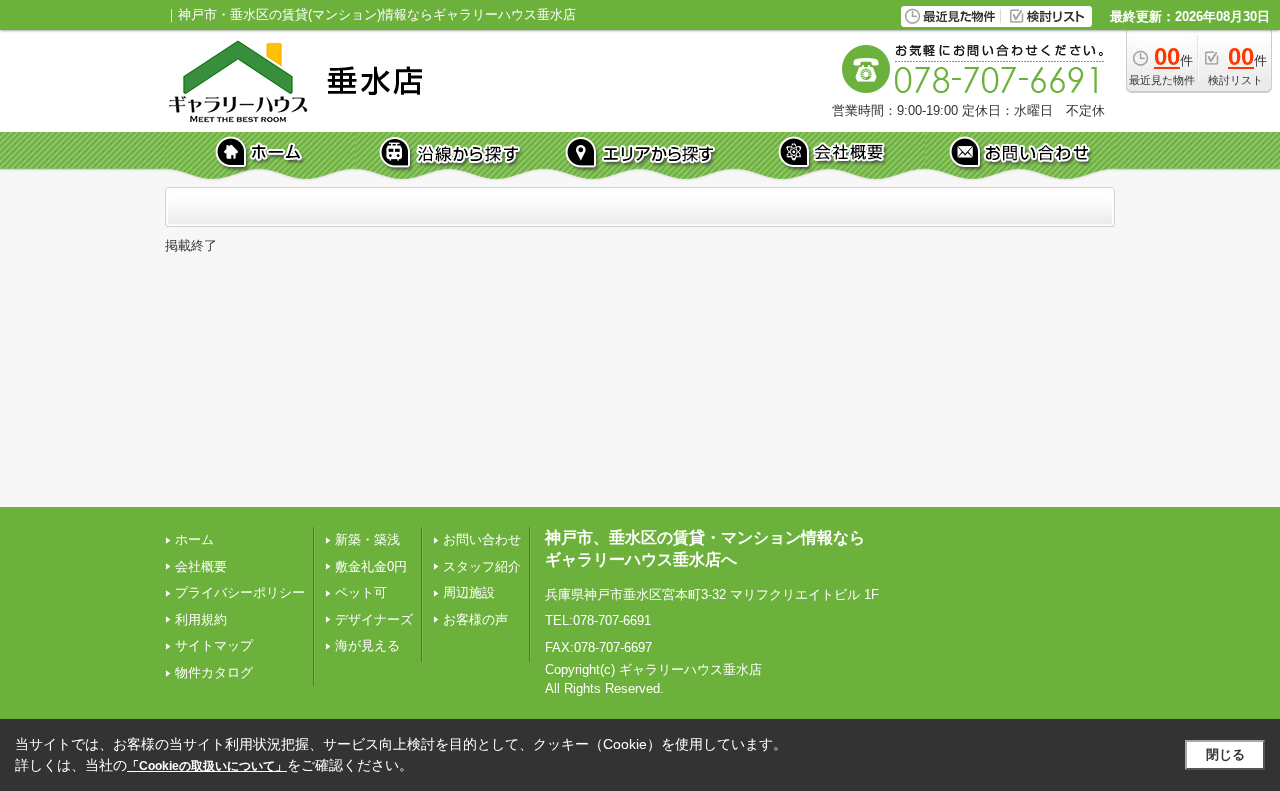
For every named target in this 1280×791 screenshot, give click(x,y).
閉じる (1225, 754)
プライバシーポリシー (240, 592)
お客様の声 (475, 619)
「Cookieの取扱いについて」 (207, 766)
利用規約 (201, 619)
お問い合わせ (482, 539)
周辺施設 (469, 592)
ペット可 (361, 592)
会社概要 (201, 566)
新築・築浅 (367, 539)
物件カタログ (214, 672)
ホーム (194, 539)
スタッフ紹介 (482, 566)
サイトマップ (214, 645)
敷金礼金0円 (371, 566)
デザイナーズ (374, 619)
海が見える (367, 645)
